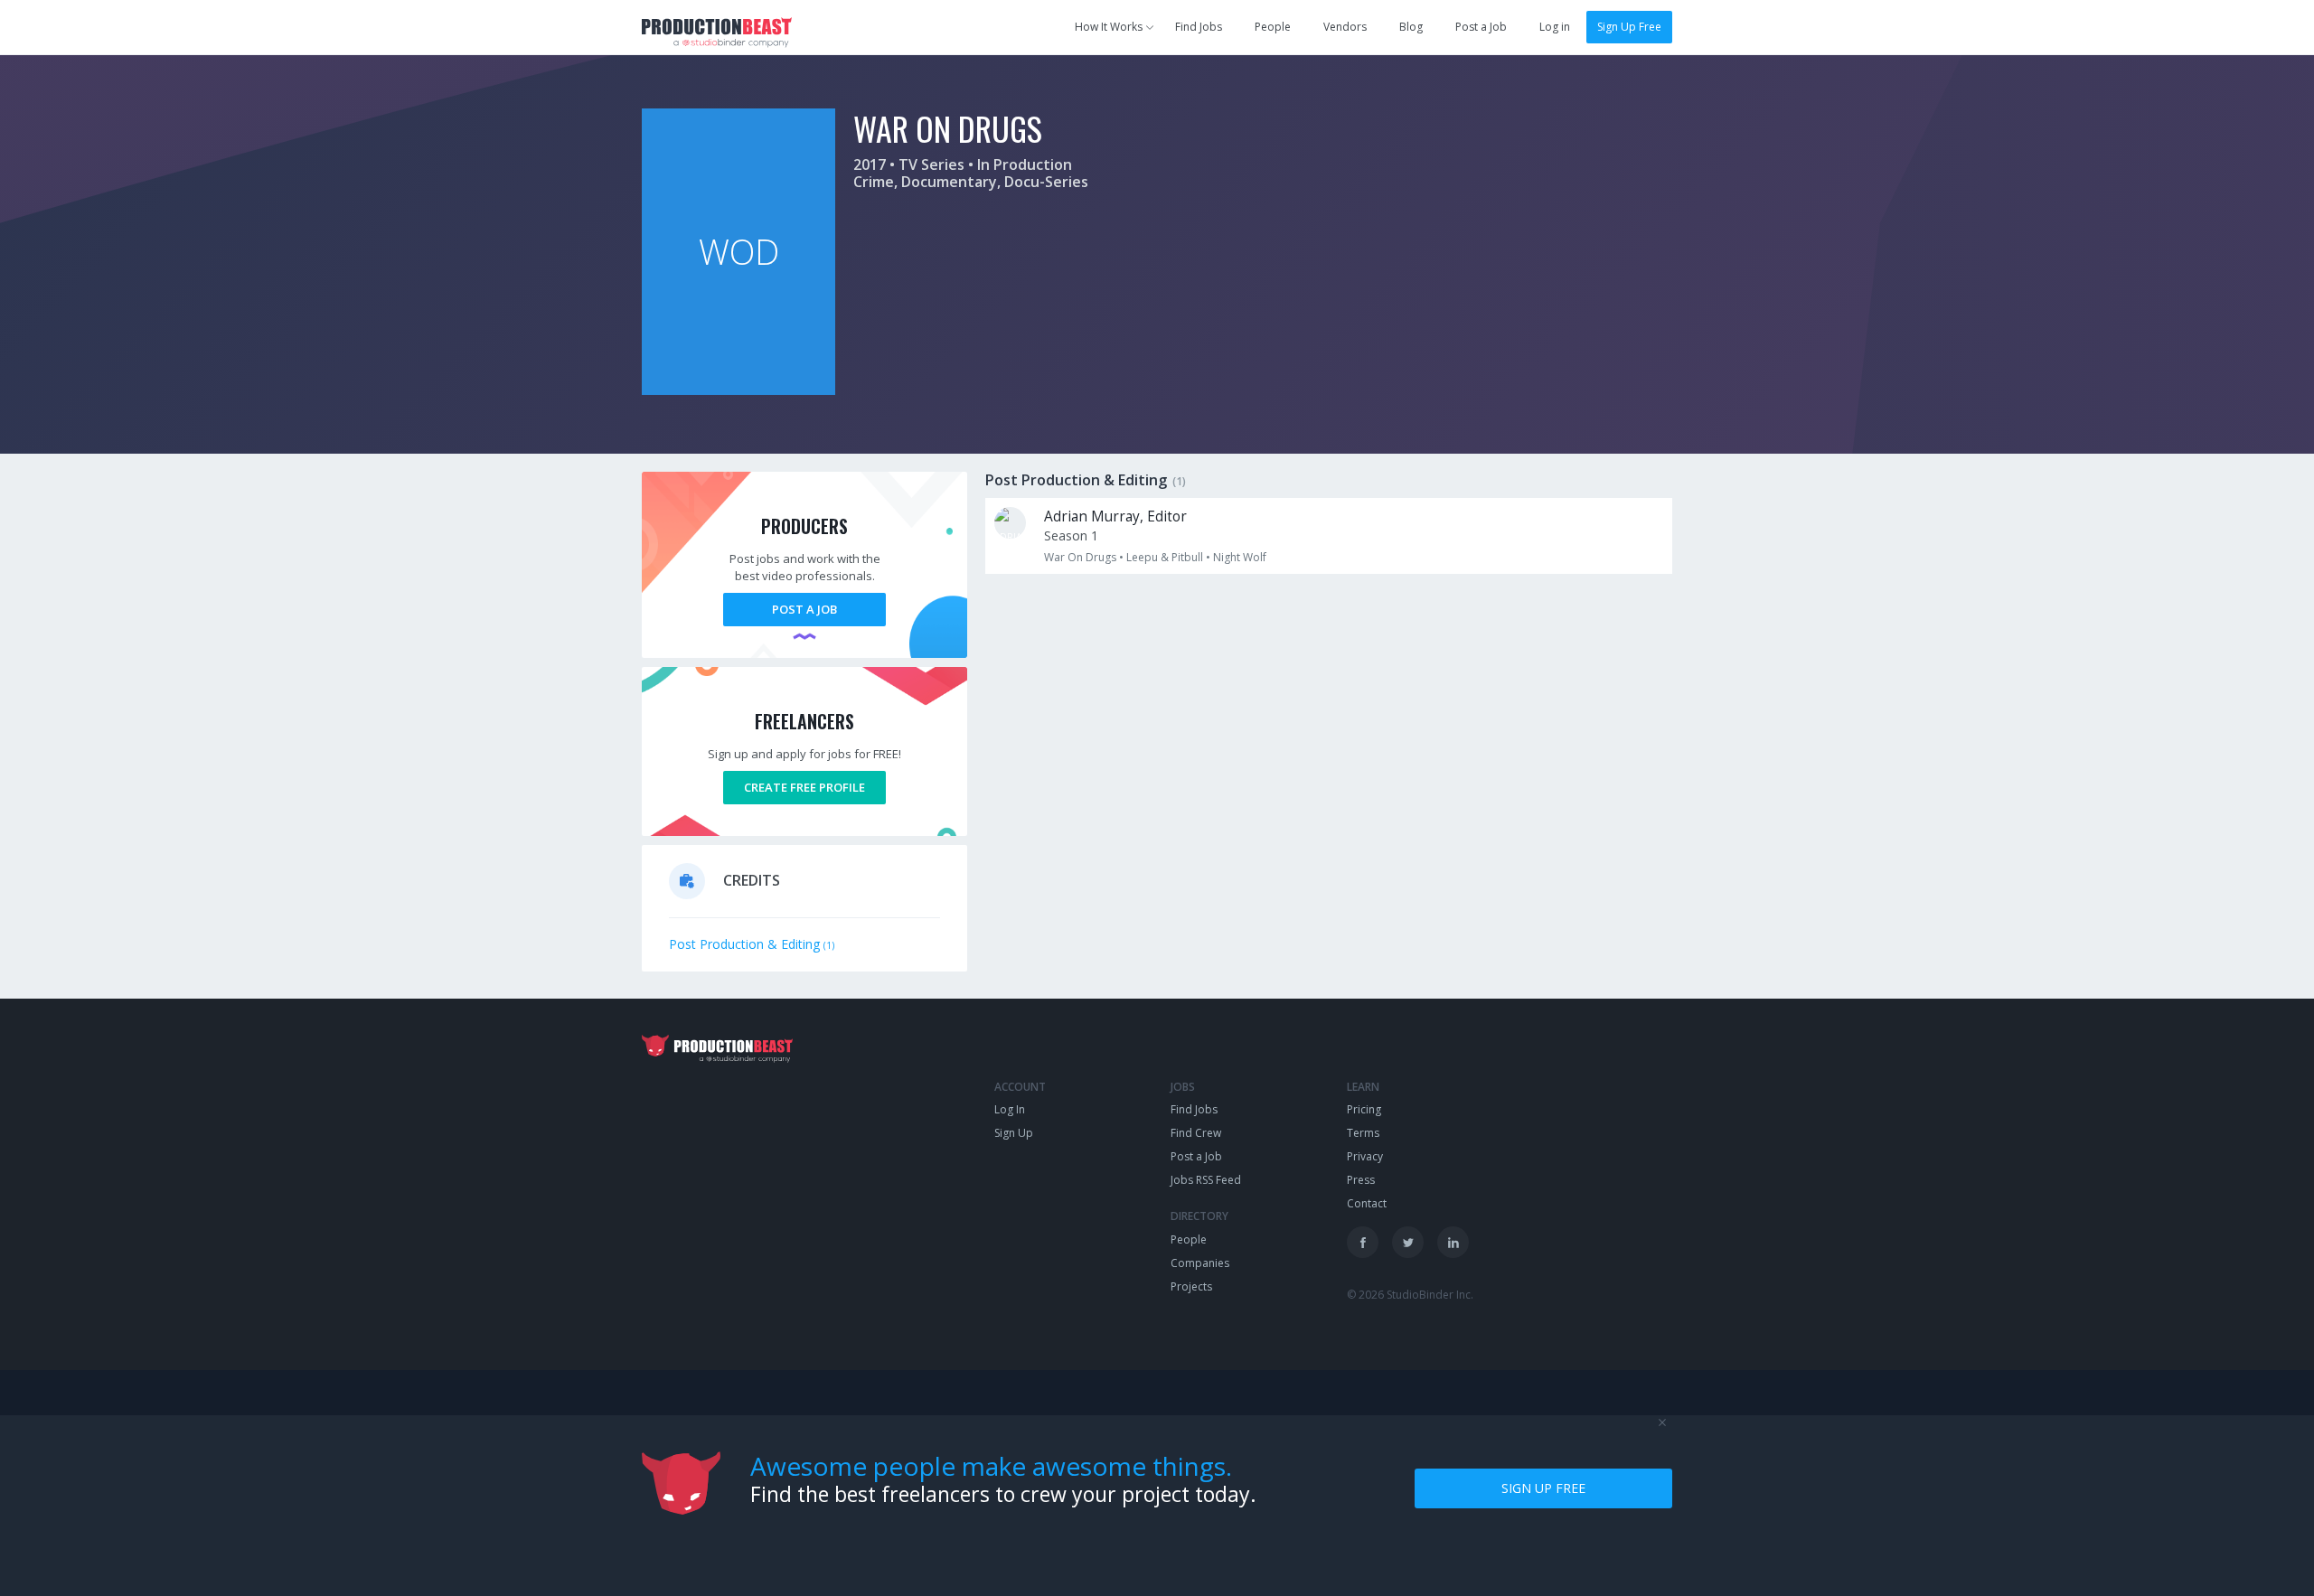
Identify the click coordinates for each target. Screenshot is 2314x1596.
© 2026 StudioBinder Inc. (1410, 1295)
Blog (1411, 27)
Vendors (1345, 27)
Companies (1200, 1263)
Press (1361, 1180)
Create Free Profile (804, 787)
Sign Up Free (1629, 27)
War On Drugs (1080, 557)
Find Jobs (1199, 27)
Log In (1010, 1109)
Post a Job (1481, 27)
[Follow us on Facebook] (1363, 1242)
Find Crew (1196, 1133)
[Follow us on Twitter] (1408, 1242)
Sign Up (1014, 1133)
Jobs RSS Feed (1206, 1180)
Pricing (1364, 1109)
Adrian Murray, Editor (1115, 516)
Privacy (1365, 1156)
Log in (1555, 27)
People (1273, 27)
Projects (1191, 1286)
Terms (1363, 1133)
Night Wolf (1240, 557)
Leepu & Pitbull (1165, 557)
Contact (1367, 1203)
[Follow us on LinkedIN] (1453, 1242)
